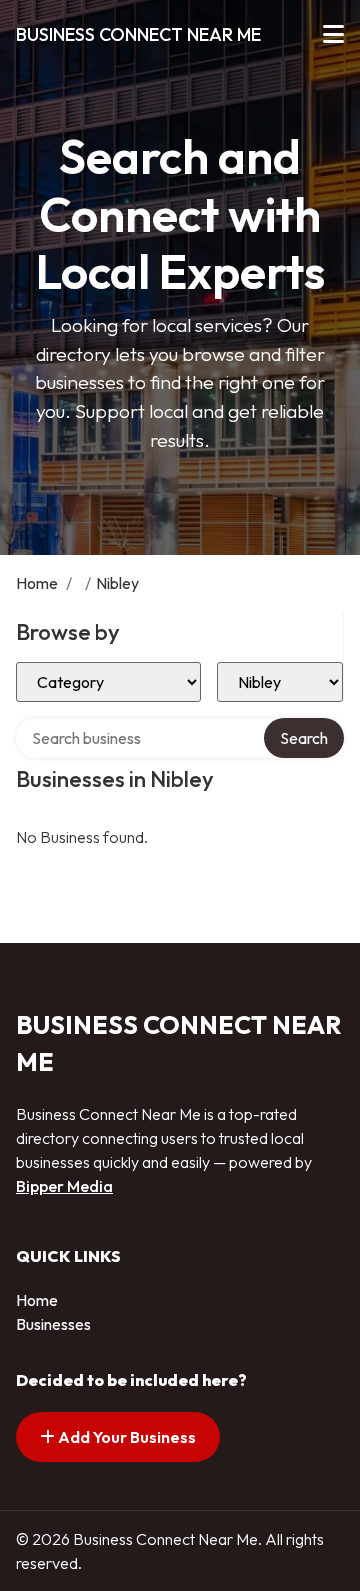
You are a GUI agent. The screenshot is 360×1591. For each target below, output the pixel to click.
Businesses (53, 1324)
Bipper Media (64, 1186)
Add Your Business (125, 1437)
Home (37, 583)
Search (304, 738)
